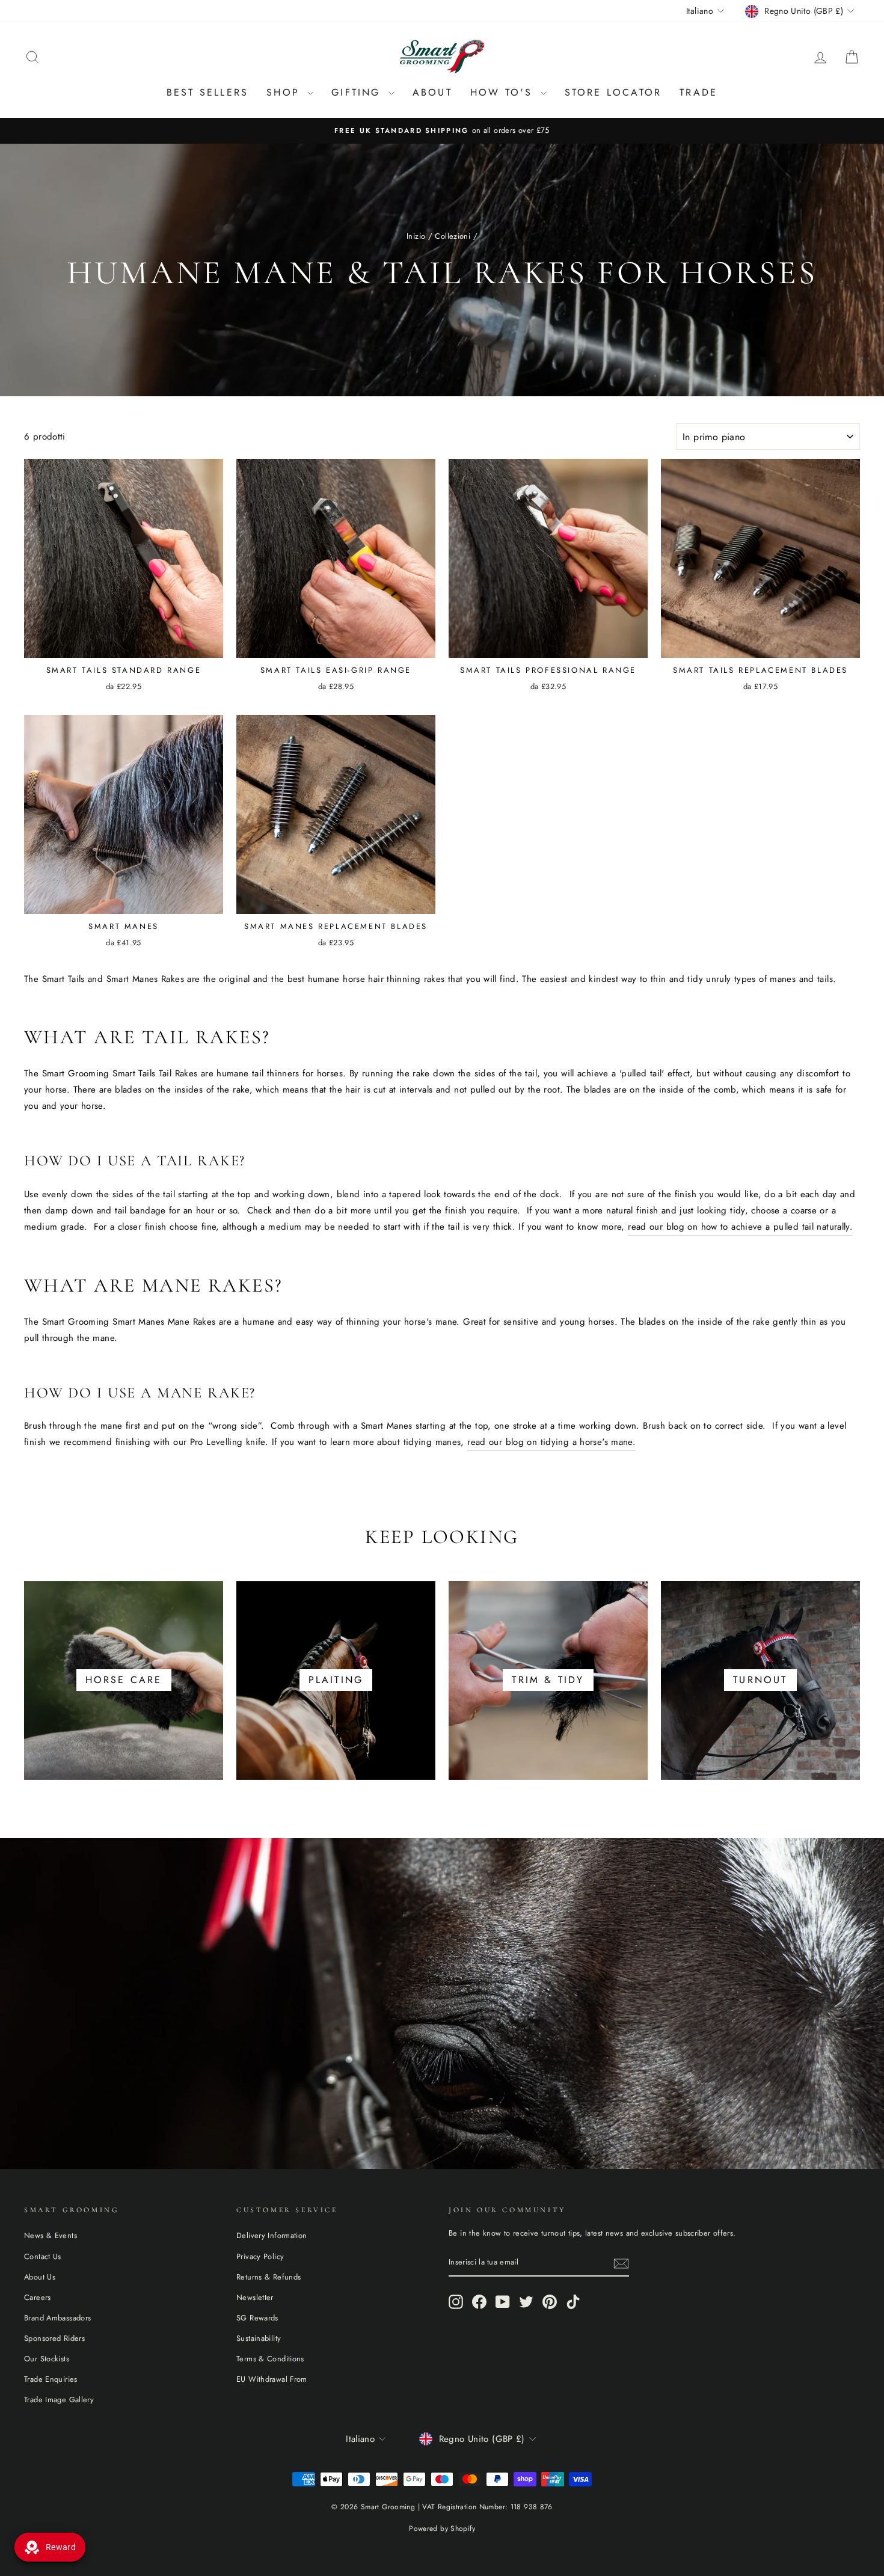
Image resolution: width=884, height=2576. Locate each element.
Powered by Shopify (442, 2528)
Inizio (416, 236)
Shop (285, 92)
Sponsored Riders (54, 2338)
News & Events (51, 2235)
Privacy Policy (260, 2256)
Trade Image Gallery (59, 2400)
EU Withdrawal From (272, 2379)
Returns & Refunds (269, 2277)
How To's (504, 92)
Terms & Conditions (270, 2359)
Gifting (358, 92)
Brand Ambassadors (57, 2318)
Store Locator (613, 92)
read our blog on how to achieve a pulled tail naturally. (740, 1227)
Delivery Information (272, 2235)
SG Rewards (257, 2318)
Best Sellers (207, 92)
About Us (40, 2277)
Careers (38, 2297)
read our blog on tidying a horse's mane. (551, 1442)
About (432, 92)
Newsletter (255, 2297)
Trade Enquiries (51, 2379)
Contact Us (43, 2256)
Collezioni (453, 236)
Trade (698, 92)
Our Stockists (47, 2359)
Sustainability (259, 2338)
